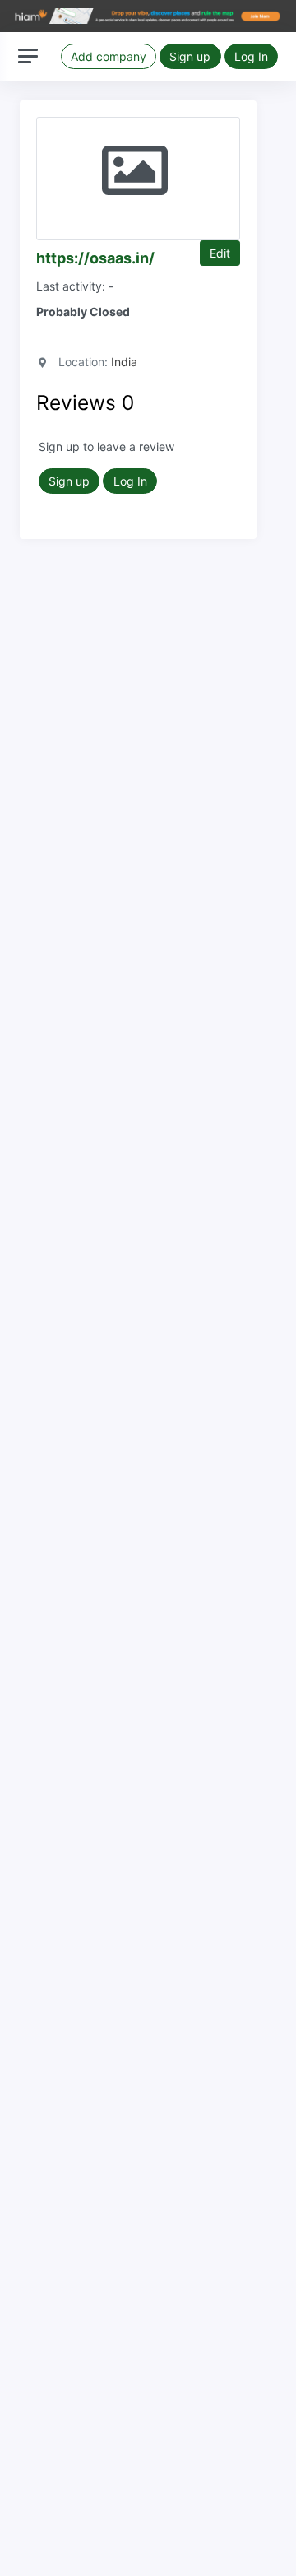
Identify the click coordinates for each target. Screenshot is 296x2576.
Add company (109, 56)
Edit (220, 253)
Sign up (190, 56)
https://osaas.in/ (95, 258)
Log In (251, 56)
